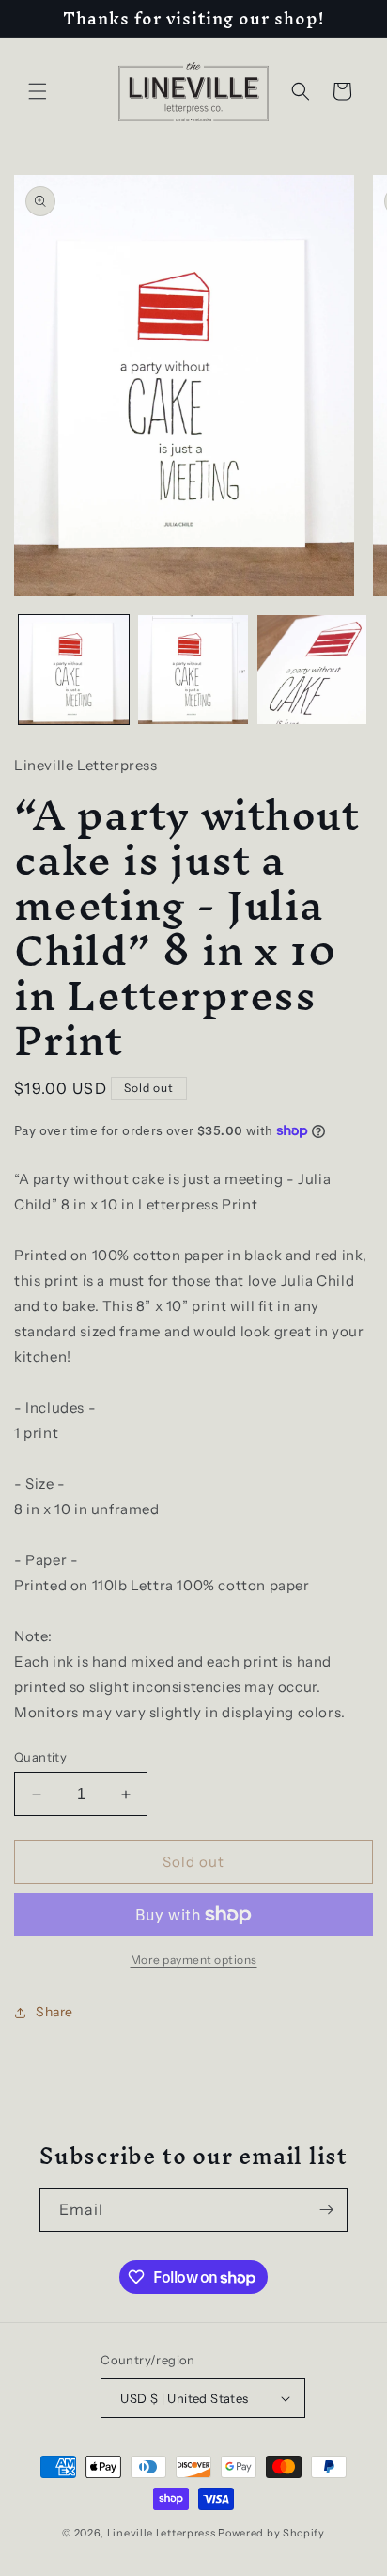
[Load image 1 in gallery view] (74, 670)
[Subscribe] (326, 2210)
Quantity (40, 1757)
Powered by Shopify (271, 2533)
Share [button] (54, 2012)
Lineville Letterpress (162, 2533)
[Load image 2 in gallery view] (193, 670)
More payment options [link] (194, 1960)
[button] (38, 91)
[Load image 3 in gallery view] (312, 670)
